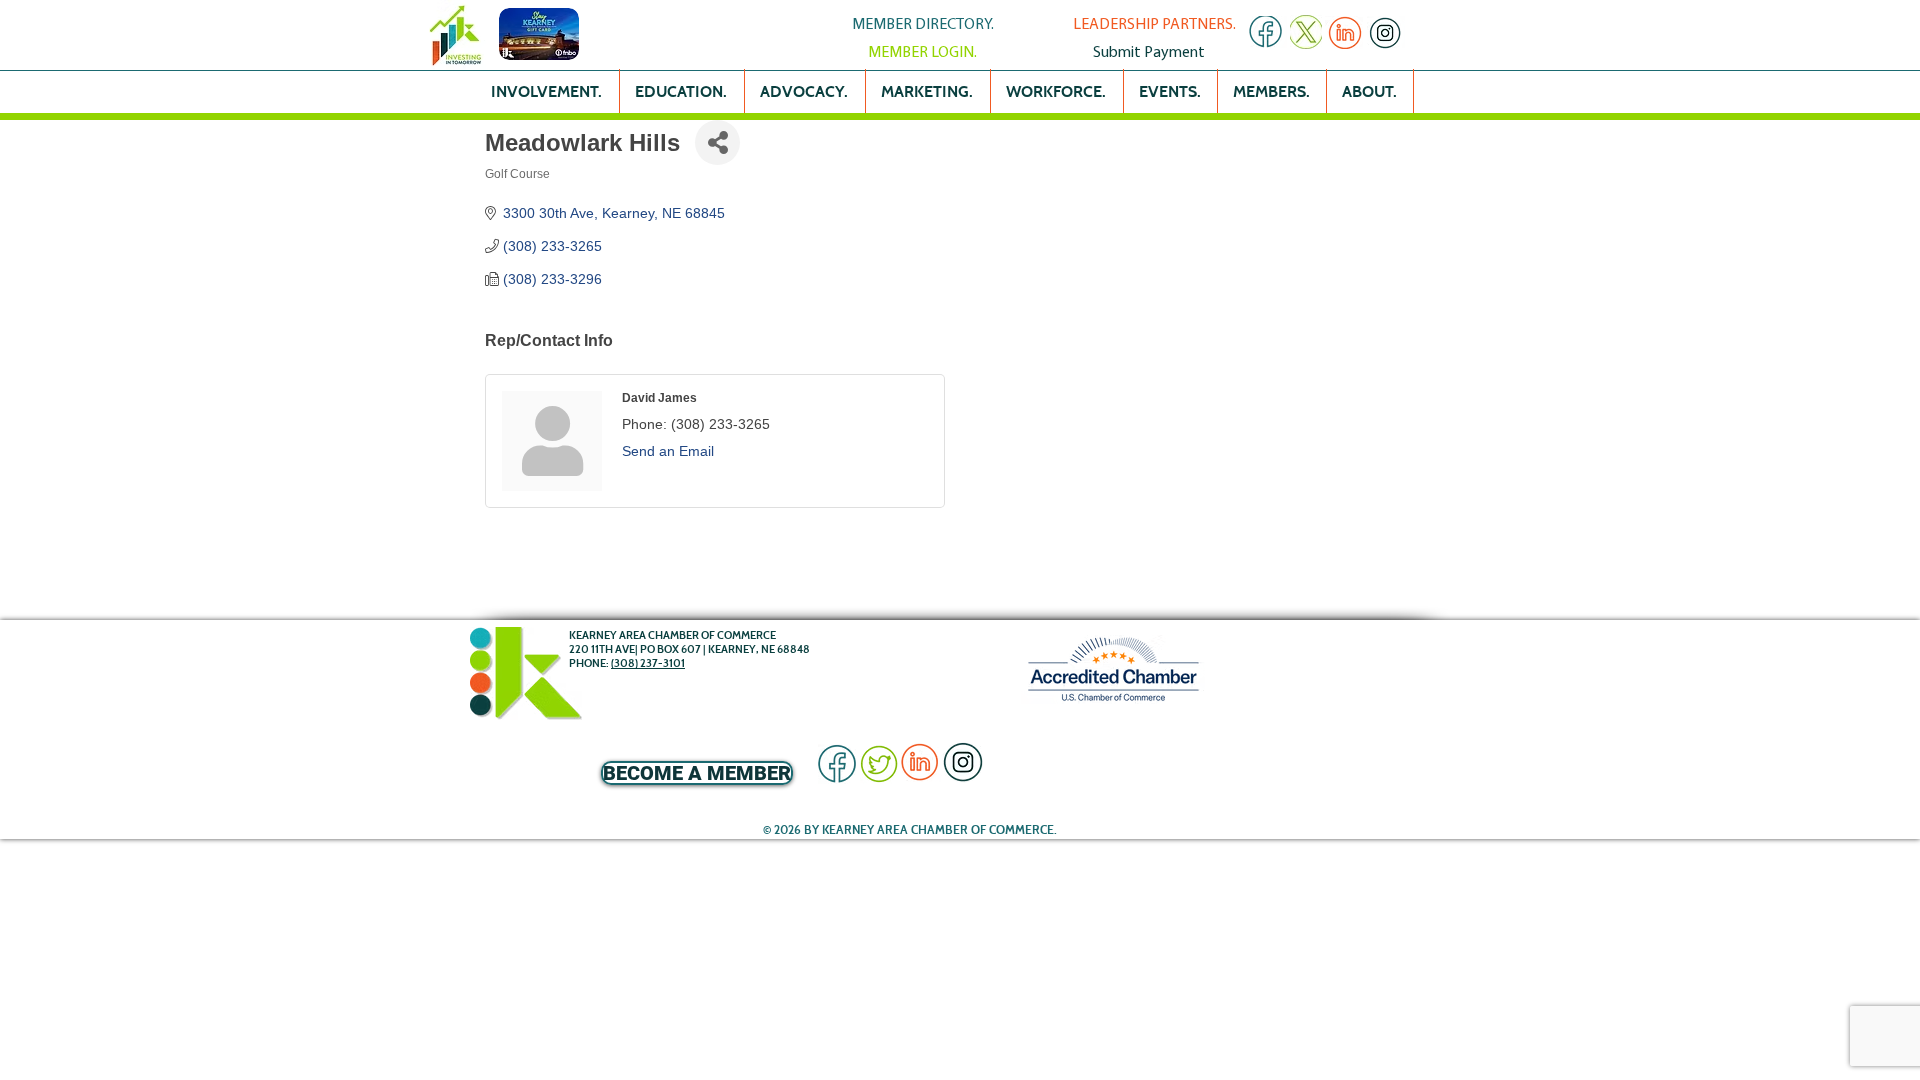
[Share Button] (717, 142)
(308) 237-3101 (648, 663)
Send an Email (668, 451)
